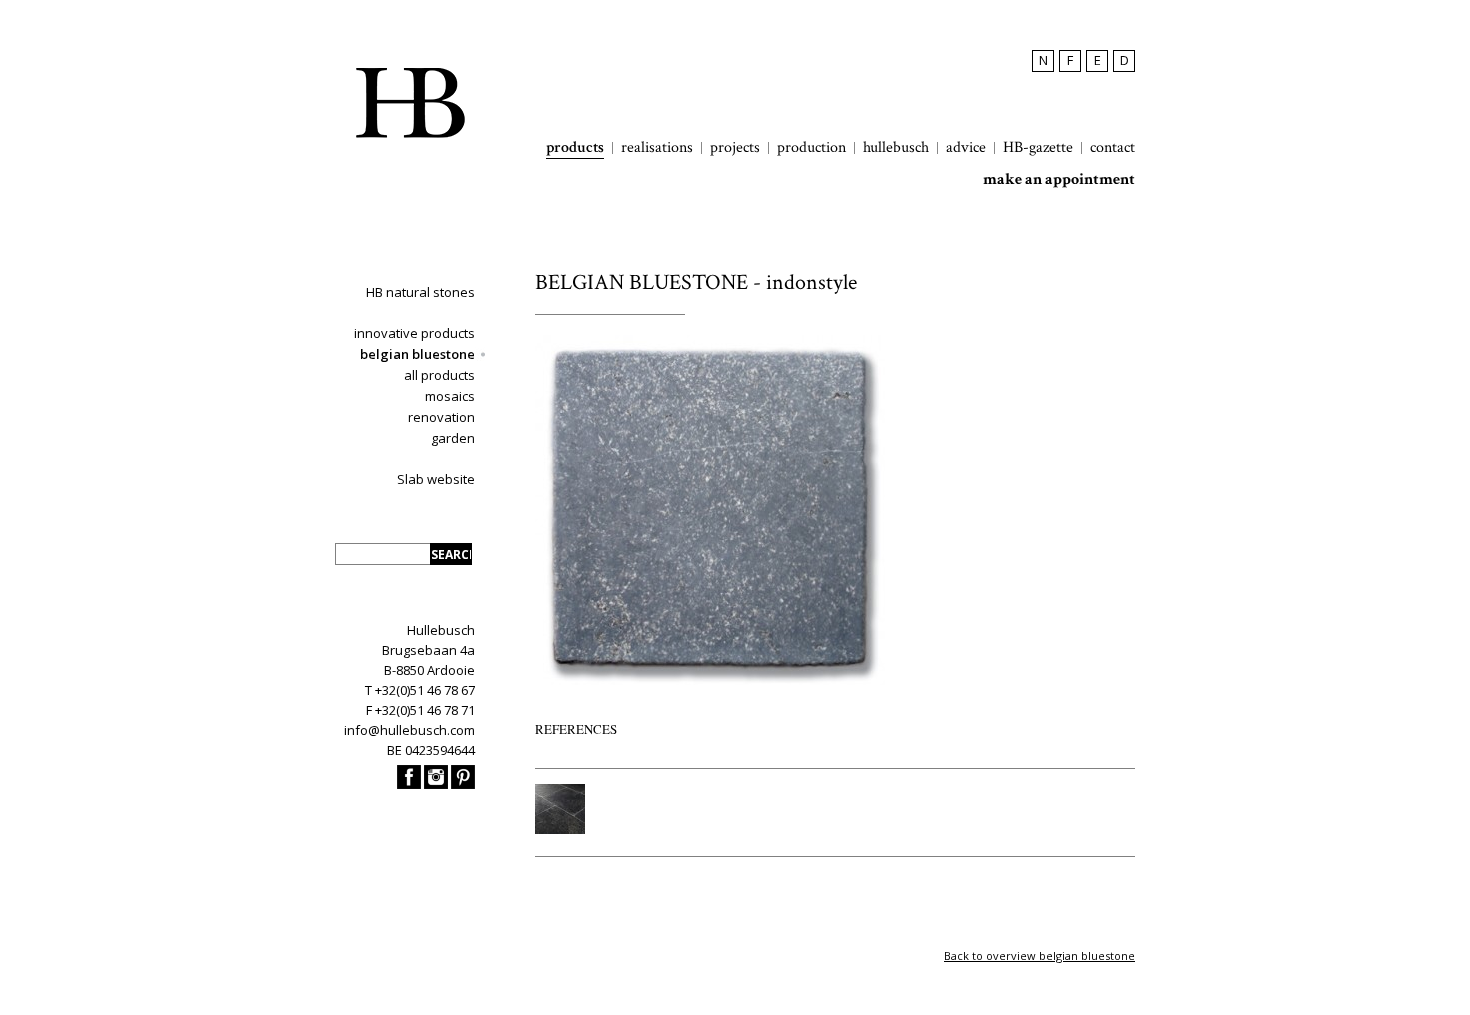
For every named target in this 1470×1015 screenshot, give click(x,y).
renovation (441, 417)
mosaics (450, 396)
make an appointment (1059, 180)
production (811, 148)
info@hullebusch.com (409, 730)
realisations (657, 148)
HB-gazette (1038, 148)
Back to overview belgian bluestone (1039, 955)
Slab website (436, 479)
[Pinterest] (463, 784)
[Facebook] (409, 784)
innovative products (414, 333)
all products (439, 375)
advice (966, 148)
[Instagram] (436, 784)
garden (453, 438)
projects (735, 148)
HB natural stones (420, 292)
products (575, 148)
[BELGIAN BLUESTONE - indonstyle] (710, 680)
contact (1112, 148)
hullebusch (896, 148)
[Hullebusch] (410, 103)
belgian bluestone (417, 354)
